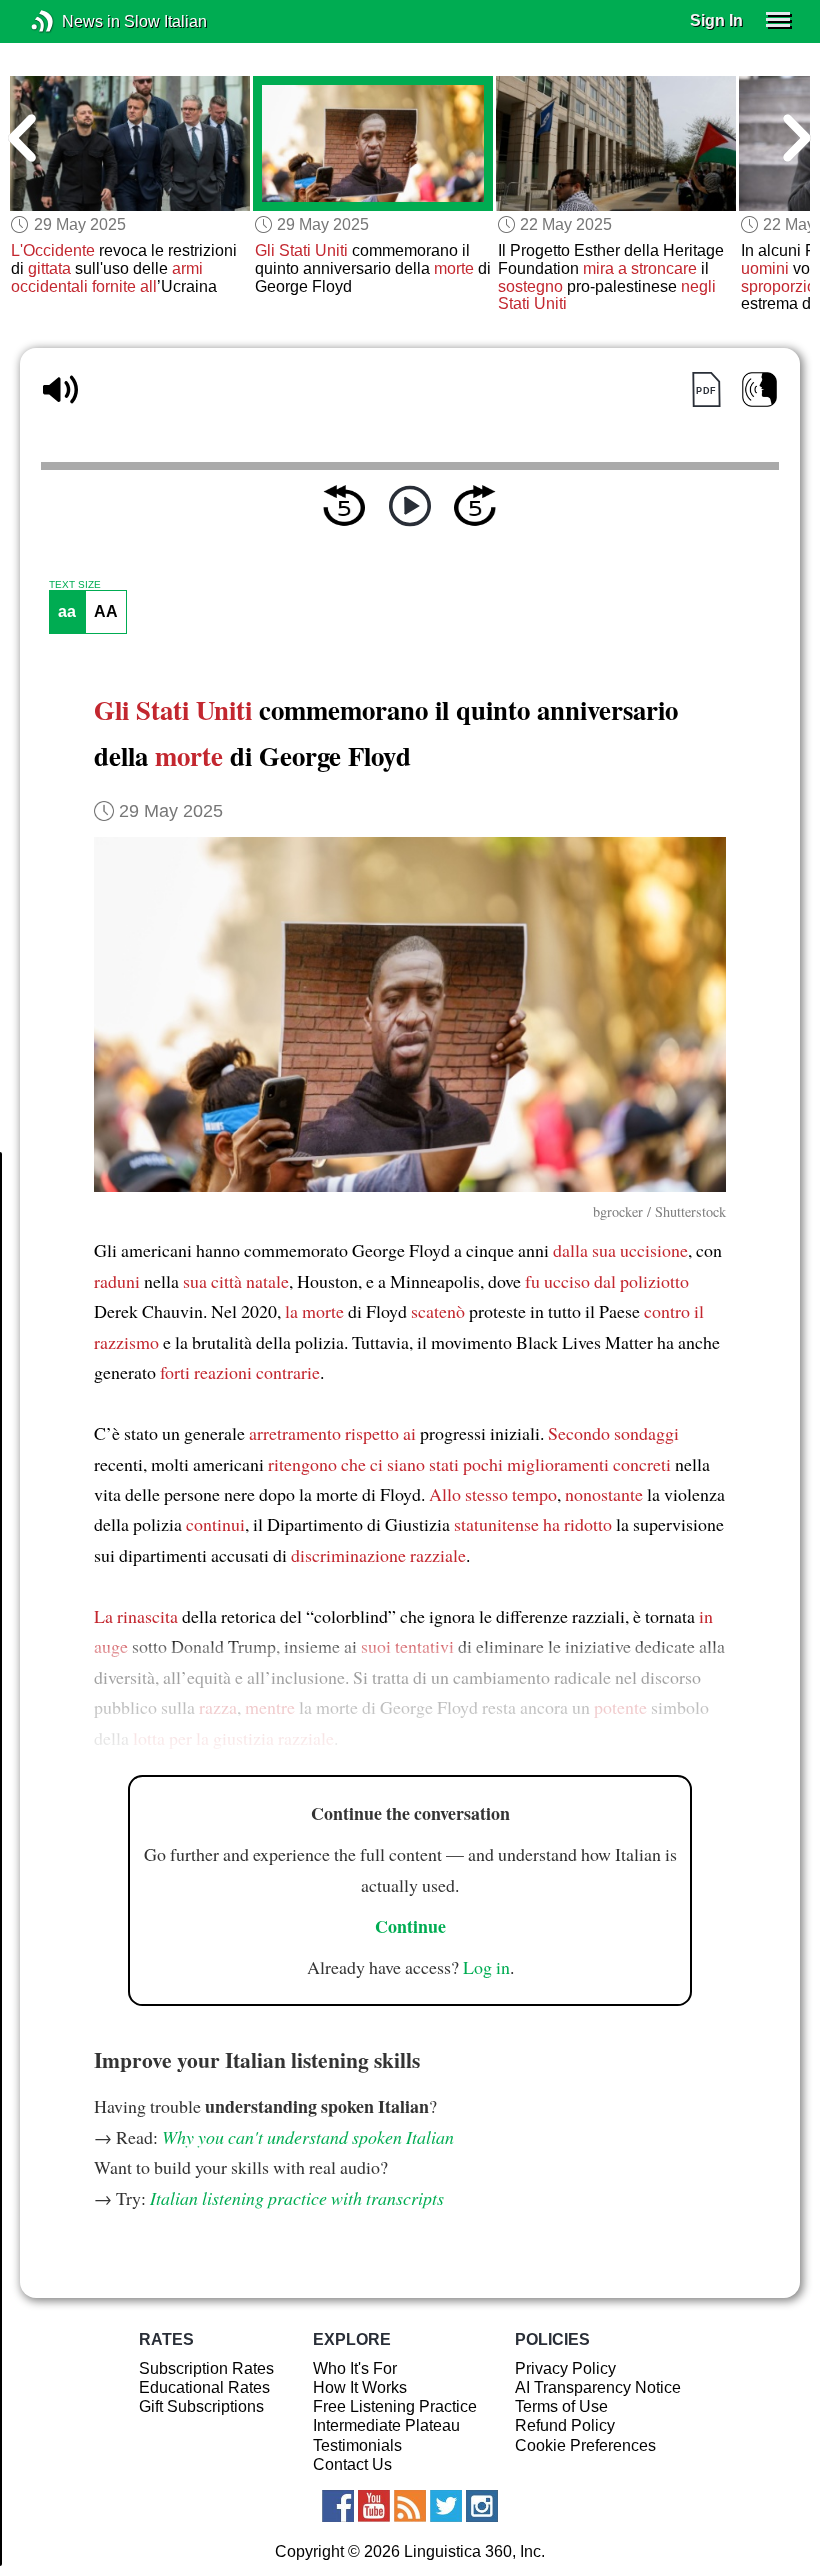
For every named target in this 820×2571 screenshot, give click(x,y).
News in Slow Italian (72, 21)
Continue (410, 1926)
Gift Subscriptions (201, 2406)
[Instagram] (482, 2506)
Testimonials (357, 2445)
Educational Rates (204, 2387)
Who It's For (355, 2368)
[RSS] (410, 2506)
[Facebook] (338, 2506)
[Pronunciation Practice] (759, 389)
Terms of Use (561, 2406)
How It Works (360, 2387)
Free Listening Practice (395, 2406)
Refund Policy (565, 2425)
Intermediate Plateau (386, 2425)
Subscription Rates (206, 2368)
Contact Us (352, 2464)
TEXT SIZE (75, 585)
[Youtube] (374, 2506)
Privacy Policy (565, 2368)
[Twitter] (446, 2506)
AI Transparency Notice (598, 2387)
